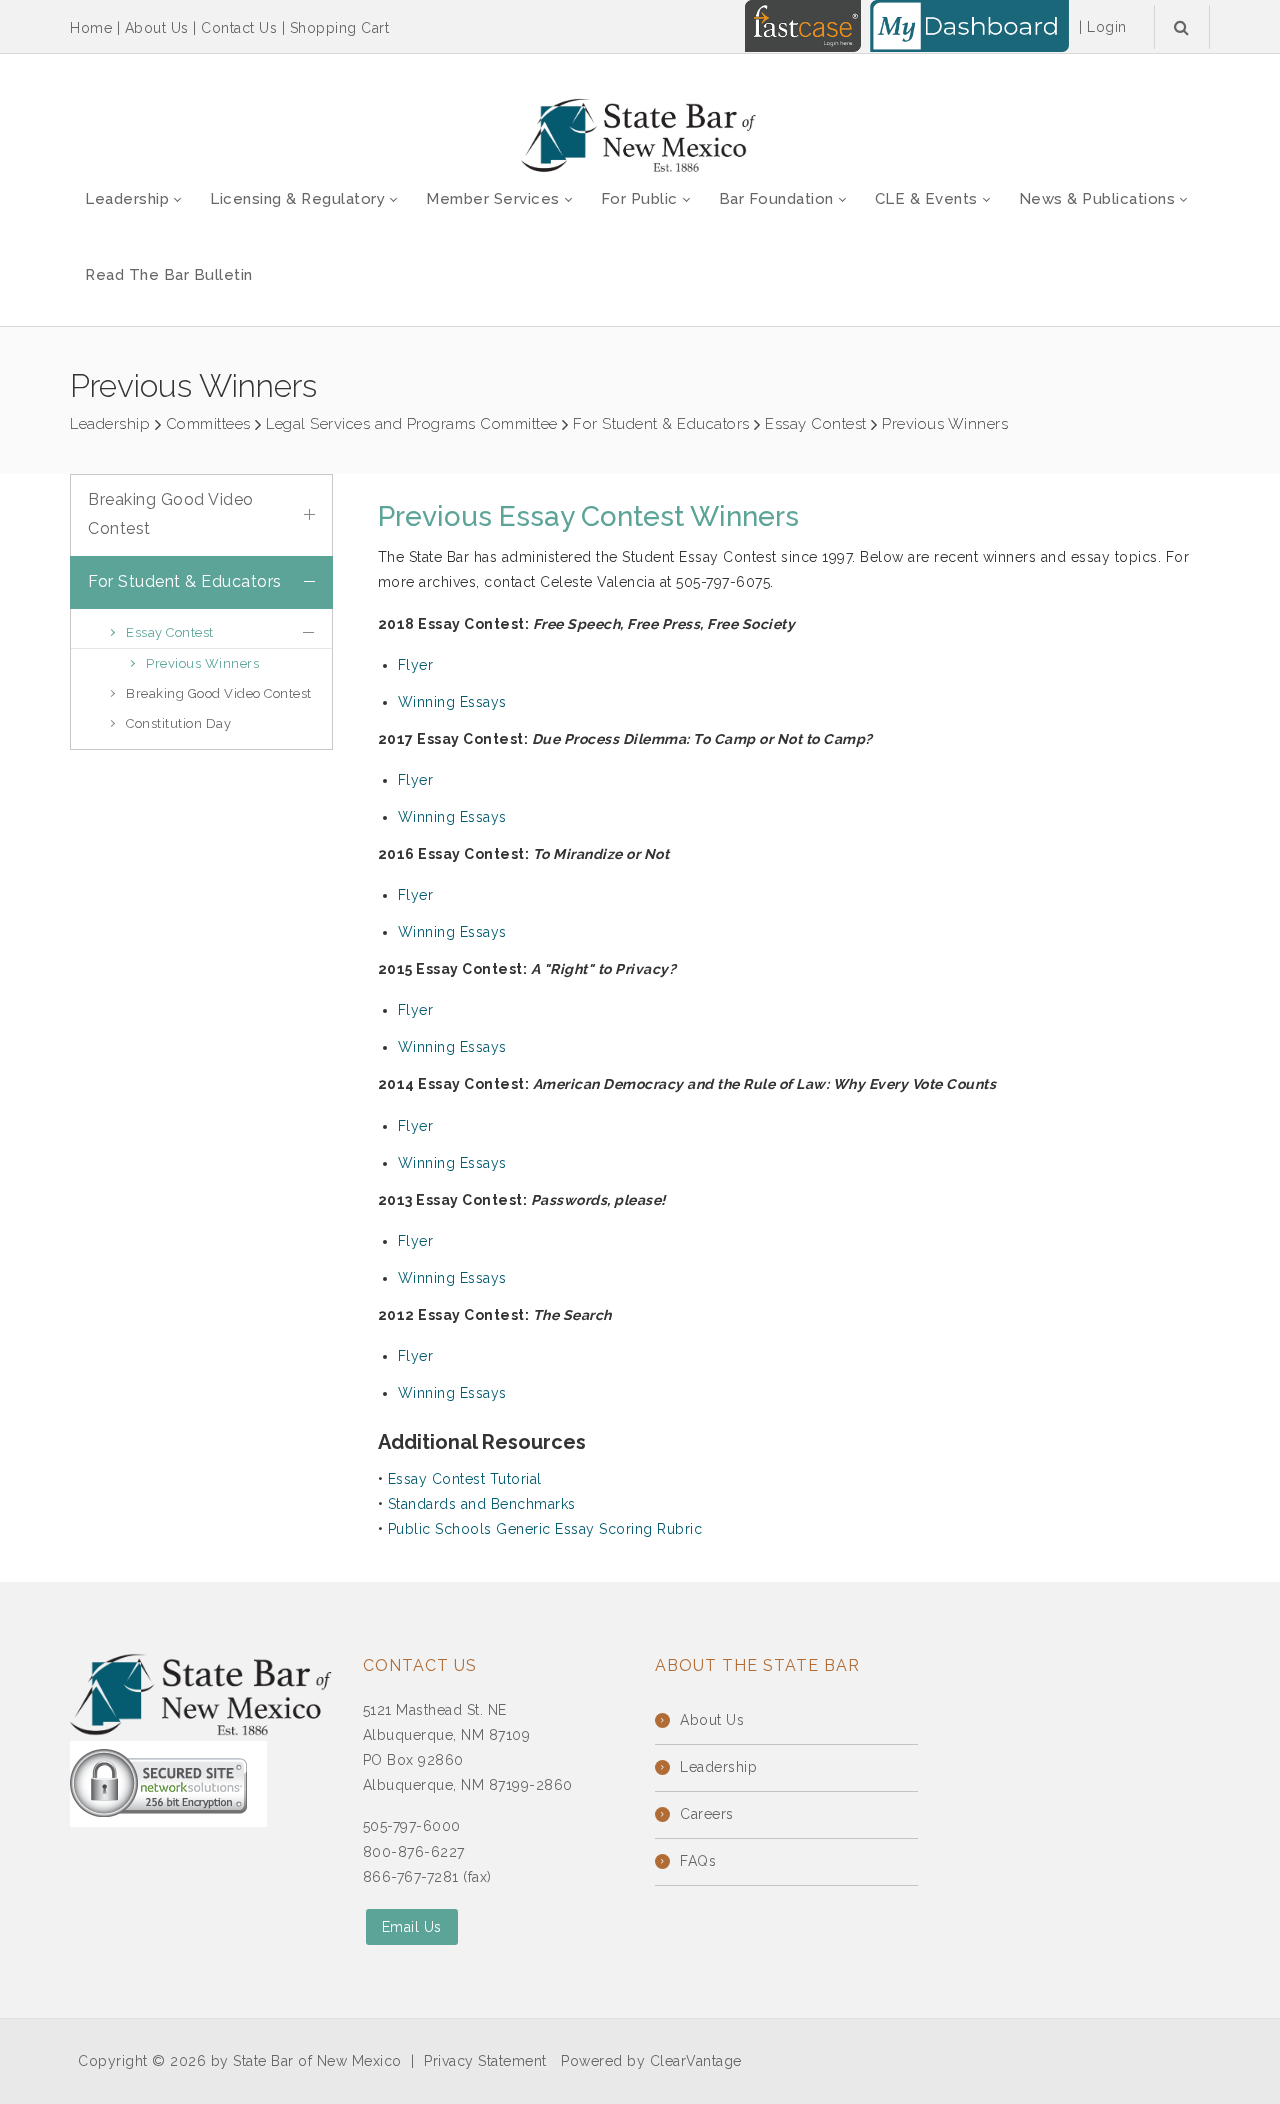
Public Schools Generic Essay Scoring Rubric (545, 1529)
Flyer (416, 665)
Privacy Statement (485, 2061)
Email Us (412, 1927)
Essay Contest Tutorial (465, 1479)
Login (1107, 27)
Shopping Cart (340, 28)
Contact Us (239, 28)
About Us (157, 28)
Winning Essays (452, 702)
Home (91, 28)
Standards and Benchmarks (482, 1504)
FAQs (698, 1861)
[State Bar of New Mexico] (640, 136)
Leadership (718, 1767)
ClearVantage (696, 2061)
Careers (707, 1814)
